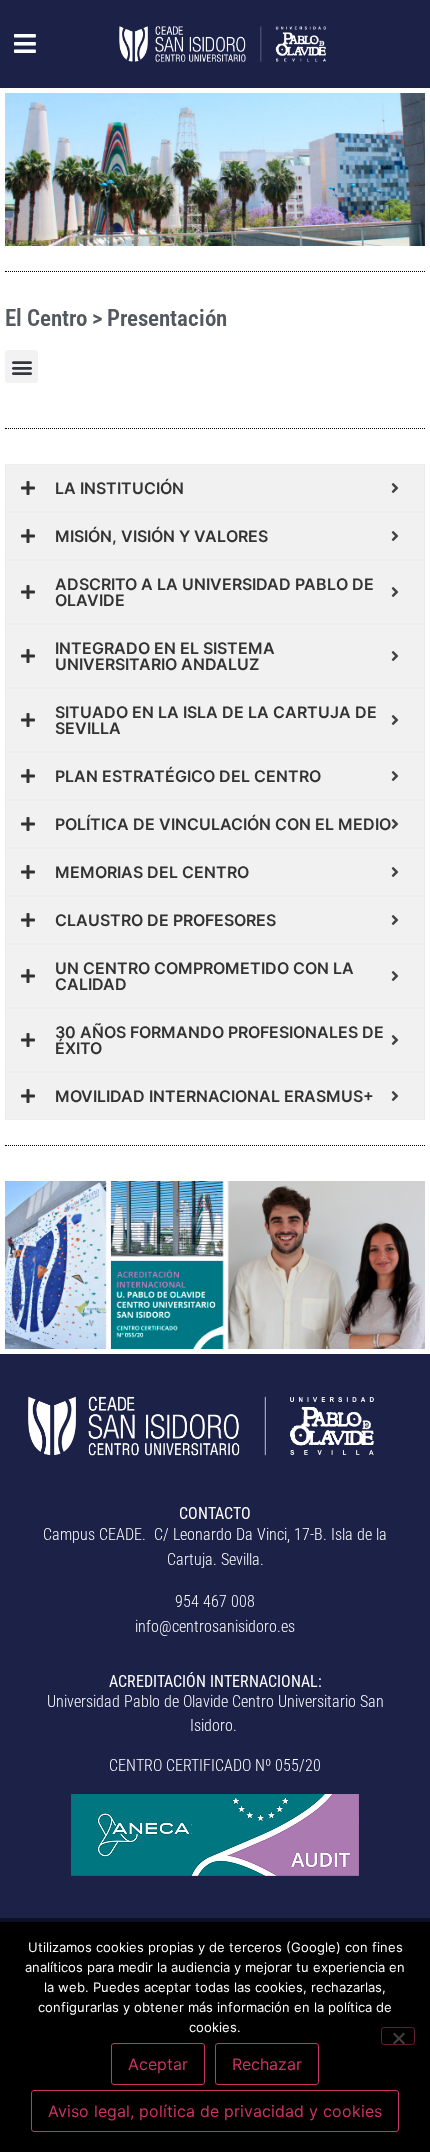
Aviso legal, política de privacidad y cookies (215, 2111)
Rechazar (267, 2064)
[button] (14, 44)
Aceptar (158, 2064)
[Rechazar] (398, 2036)
